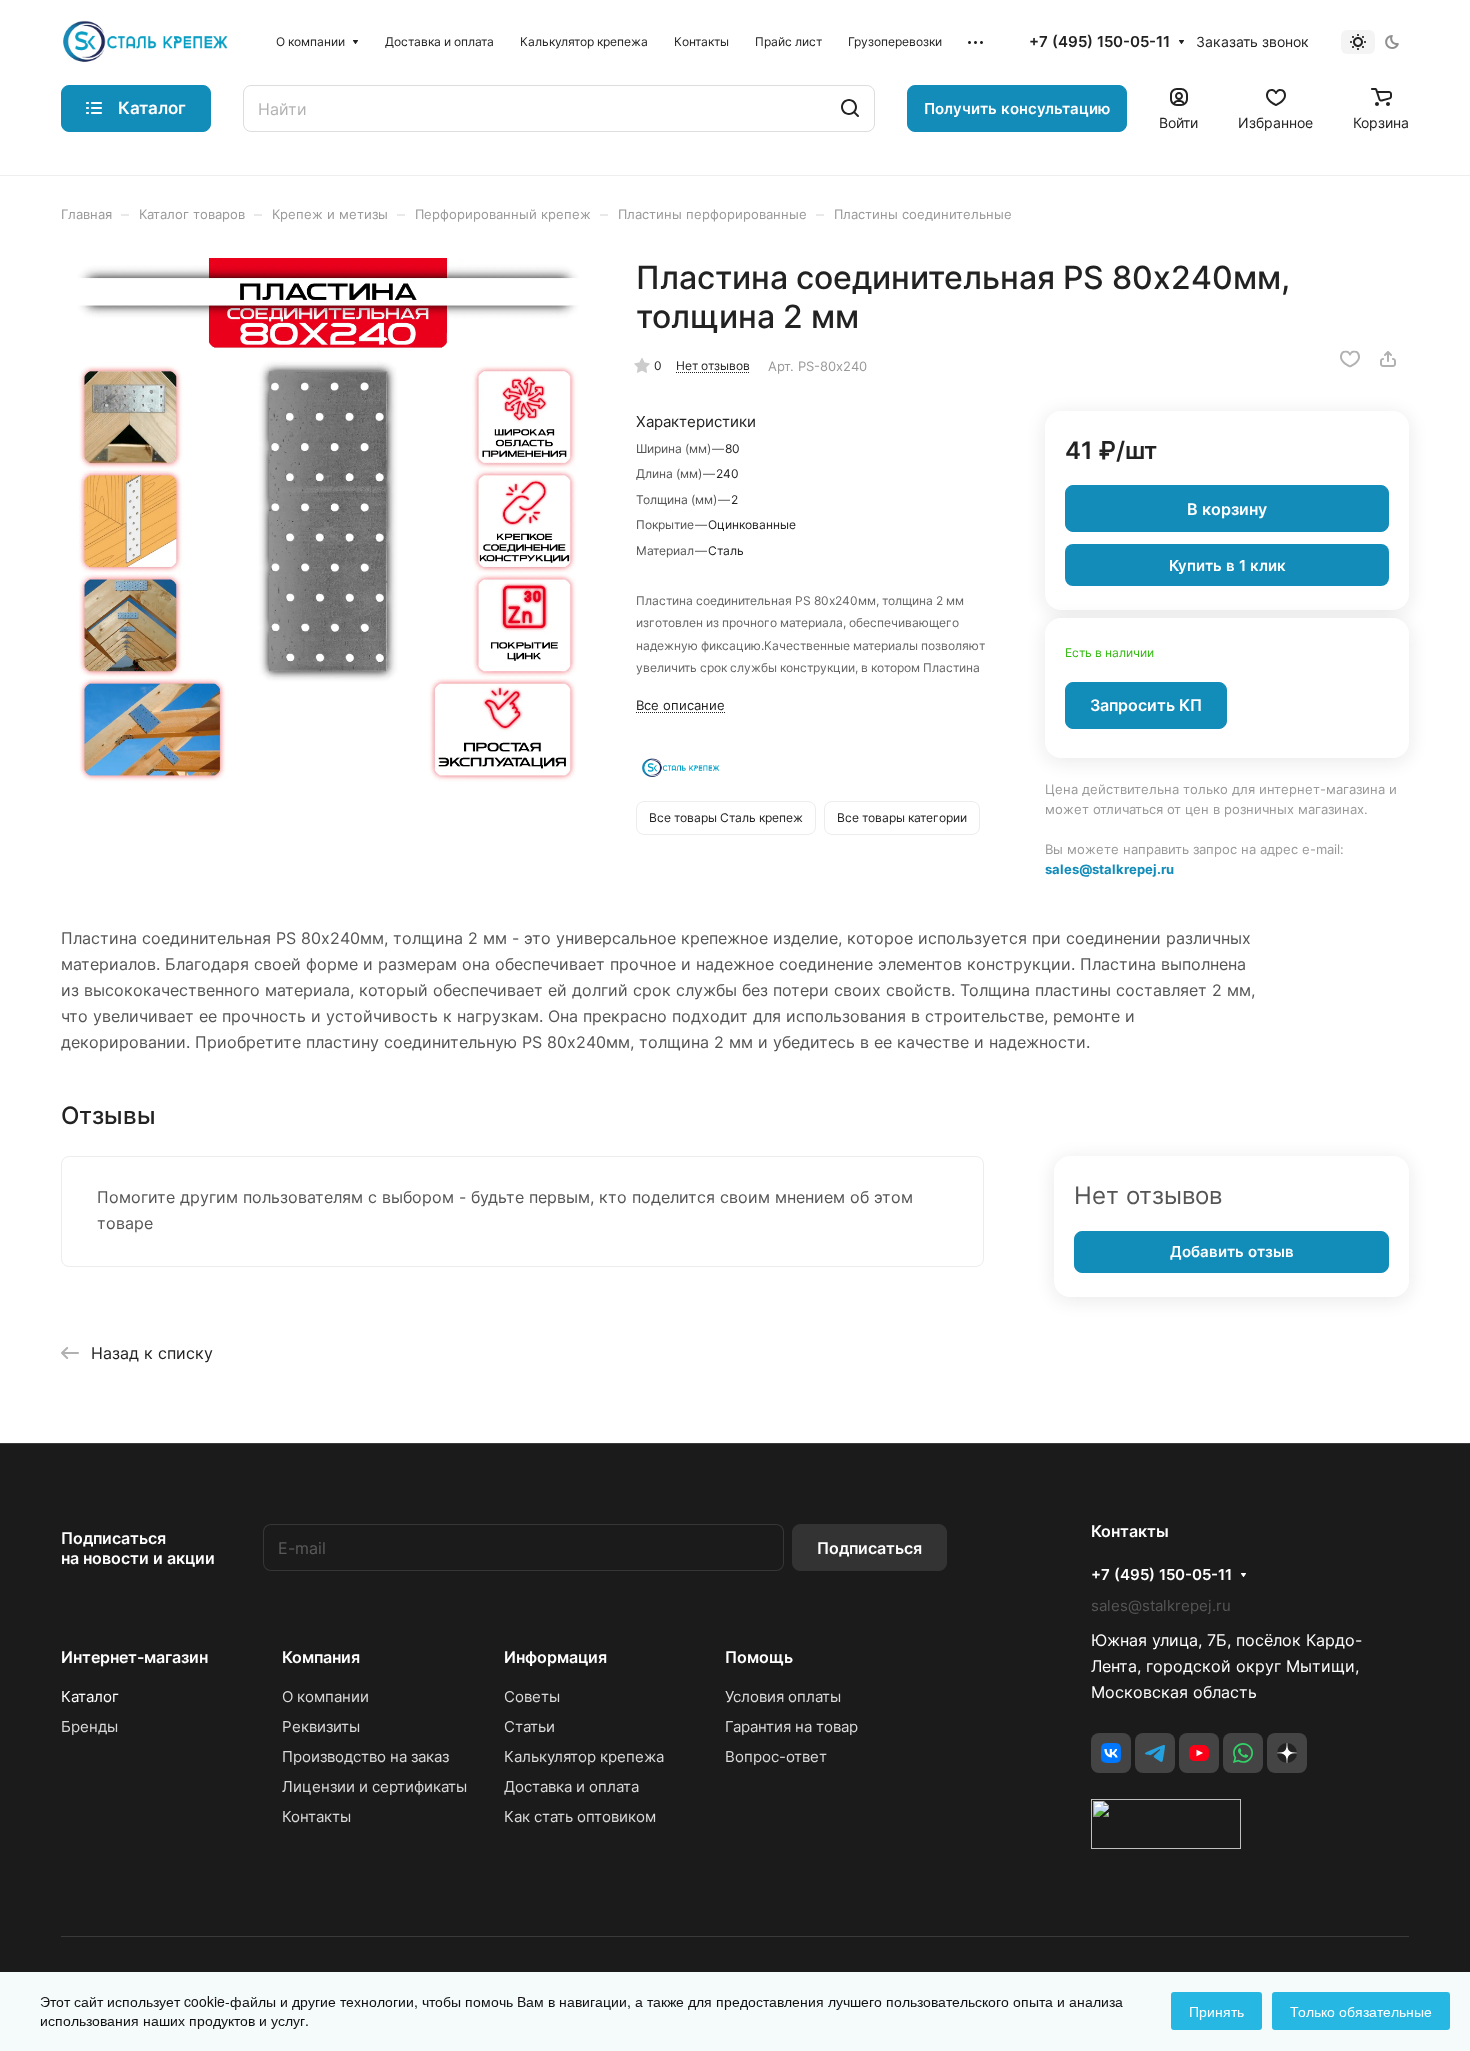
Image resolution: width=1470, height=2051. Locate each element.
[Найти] (850, 108)
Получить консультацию (1017, 108)
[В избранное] (1350, 359)
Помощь (759, 1657)
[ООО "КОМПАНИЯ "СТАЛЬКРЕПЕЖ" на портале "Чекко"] (1166, 1843)
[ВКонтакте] (1111, 1753)
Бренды (89, 1726)
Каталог (90, 1696)
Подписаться (869, 1548)
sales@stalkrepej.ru (1109, 869)
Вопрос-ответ (776, 1756)
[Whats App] (1243, 1753)
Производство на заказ (365, 1756)
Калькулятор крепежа (584, 1756)
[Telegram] (1155, 1753)
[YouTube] (1199, 1753)
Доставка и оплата (571, 1786)
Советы (532, 1696)
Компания (321, 1657)
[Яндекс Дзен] (1287, 1753)
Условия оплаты (783, 1696)
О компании (325, 1696)
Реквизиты (321, 1726)
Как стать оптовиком (580, 1816)
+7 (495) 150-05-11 (1099, 42)
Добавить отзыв (1232, 1251)
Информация (555, 1657)
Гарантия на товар (791, 1726)
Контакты (316, 1816)
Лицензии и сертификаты (374, 1786)
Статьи (529, 1726)
